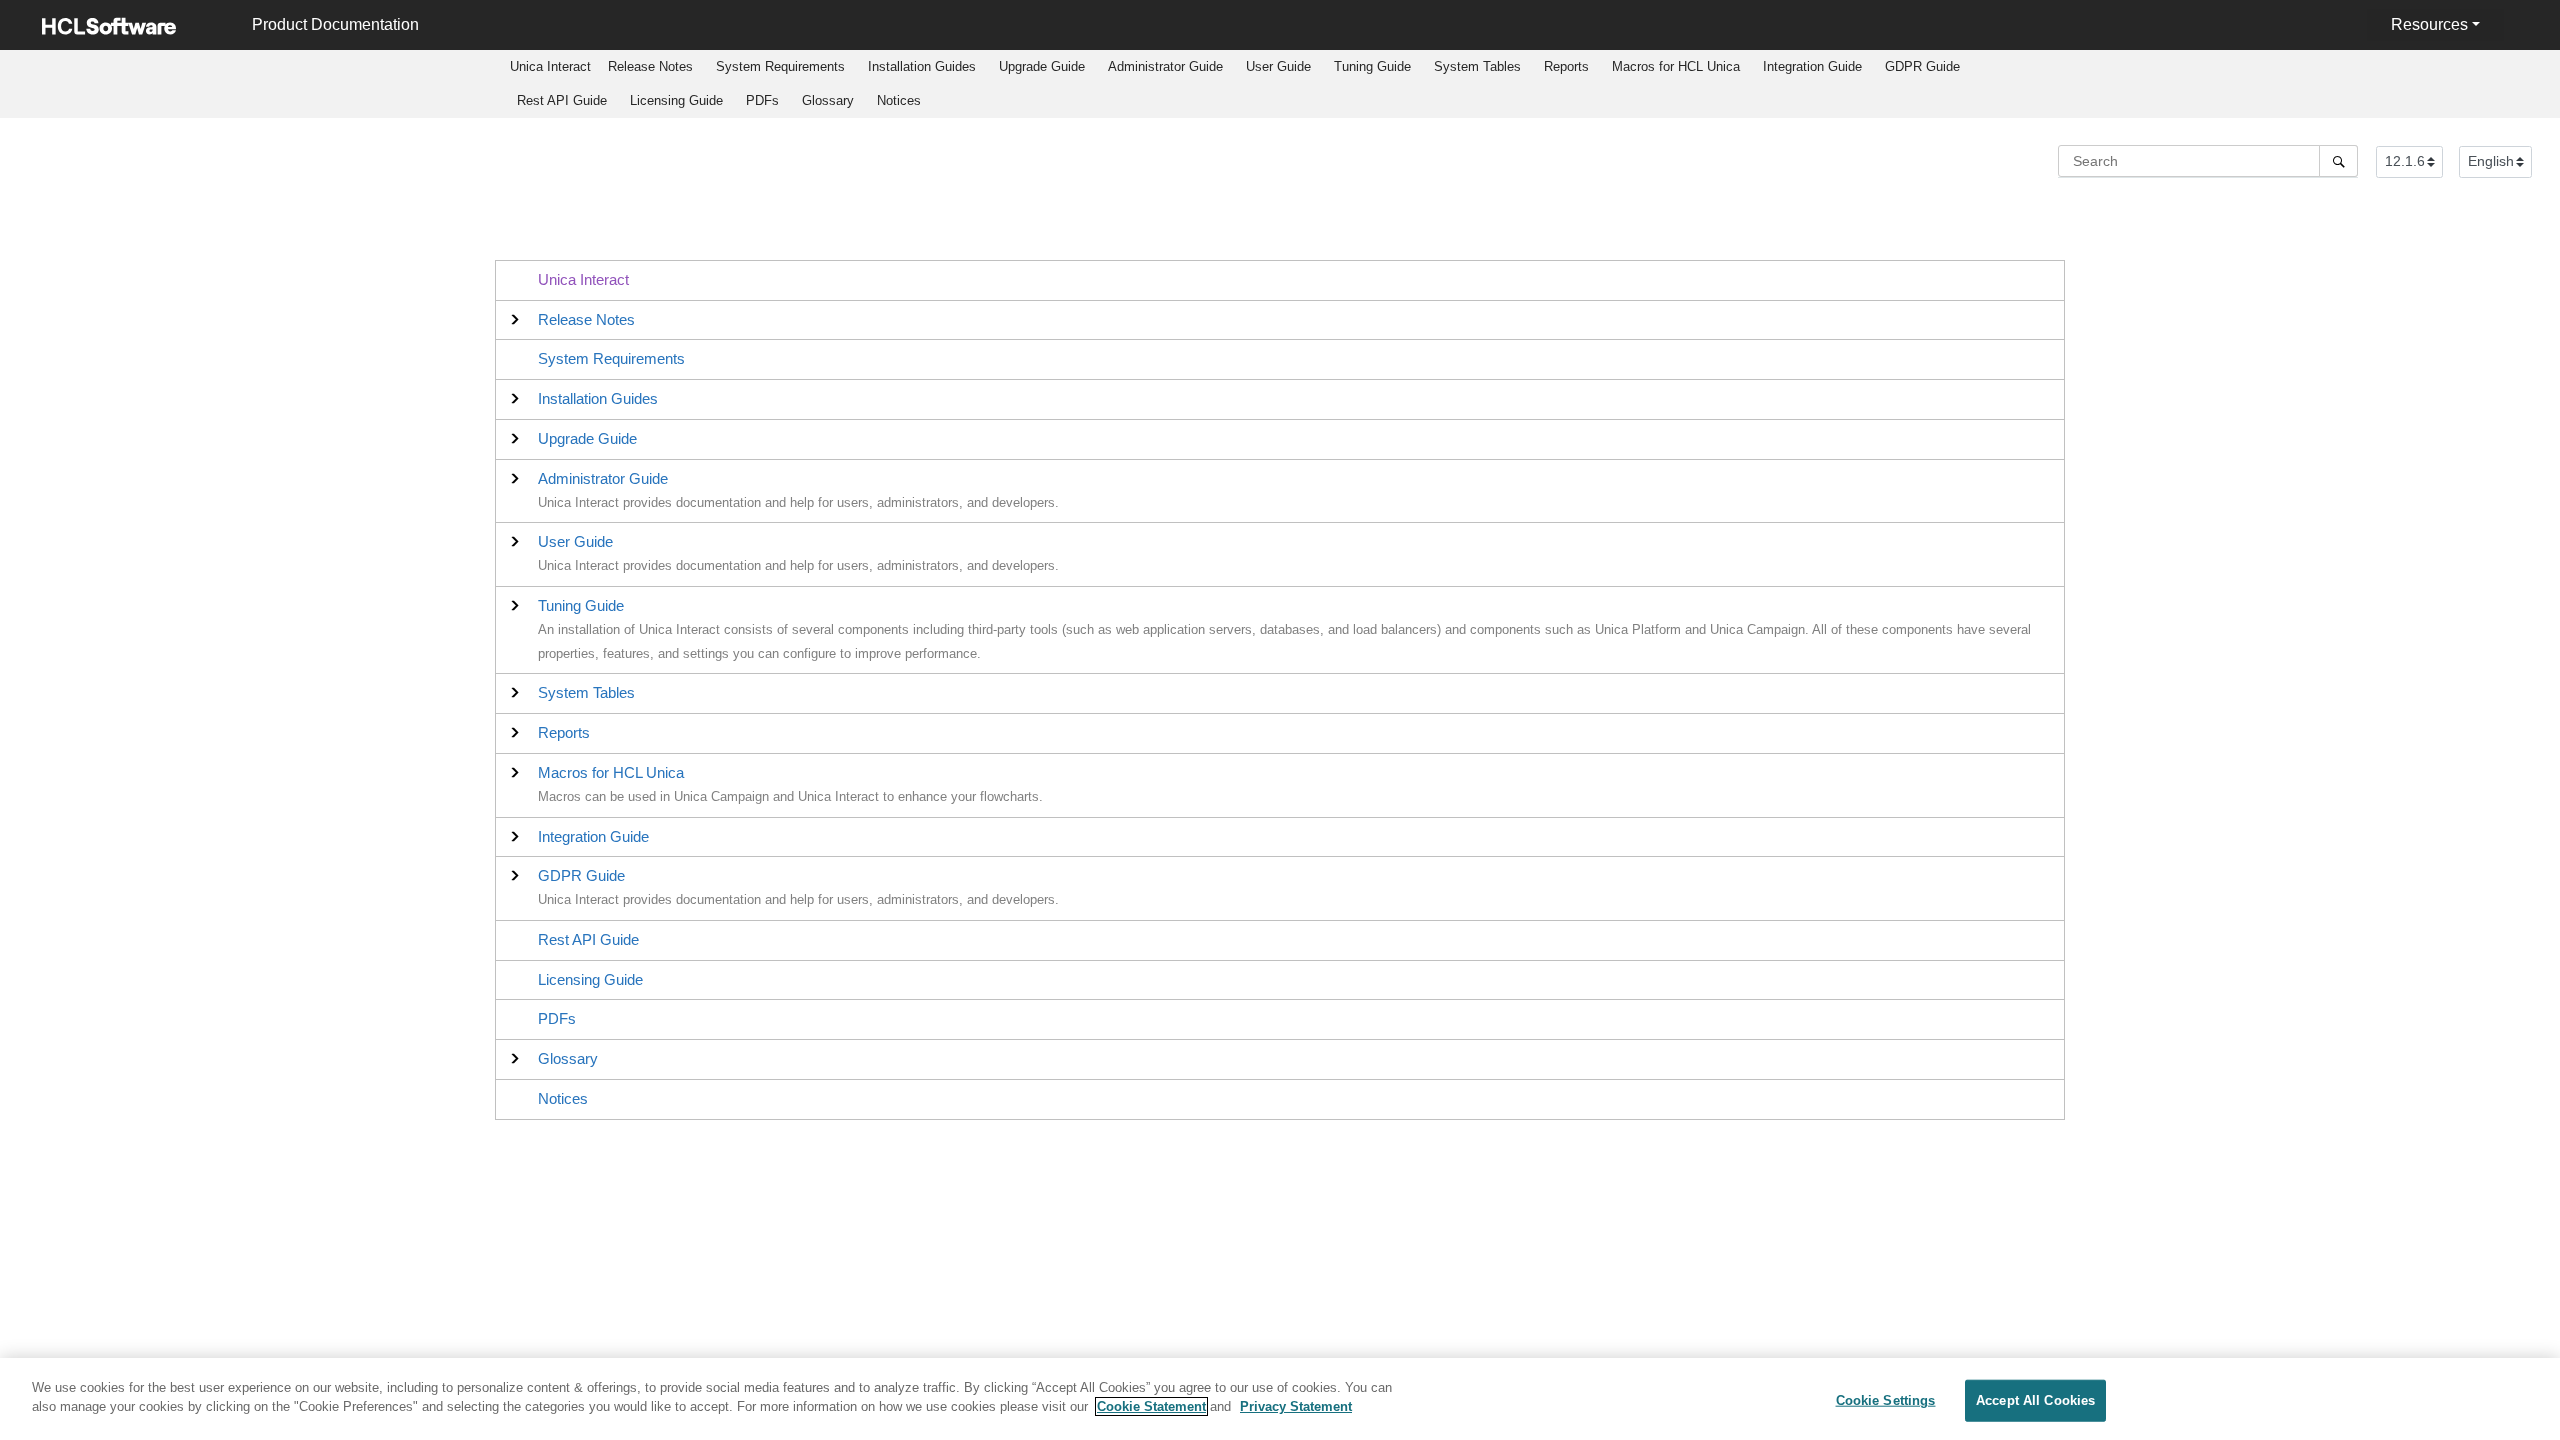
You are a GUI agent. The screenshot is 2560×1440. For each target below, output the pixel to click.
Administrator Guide (1165, 66)
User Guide (1278, 66)
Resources (2429, 24)
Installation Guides (922, 66)
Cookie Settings (1886, 1400)
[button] (586, 320)
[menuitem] (550, 66)
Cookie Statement (1151, 1406)
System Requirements (780, 66)
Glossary (828, 100)
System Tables (1477, 66)
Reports (1566, 66)
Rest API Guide (562, 100)
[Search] (2338, 161)
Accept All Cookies (2035, 1400)
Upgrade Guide (1042, 66)
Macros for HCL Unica (1676, 66)
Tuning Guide (1372, 66)
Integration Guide (1812, 66)
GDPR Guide (1922, 66)
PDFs (762, 100)
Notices (899, 100)
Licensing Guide (676, 100)
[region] (1280, 1399)
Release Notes (650, 66)
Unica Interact (583, 279)
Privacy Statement (1296, 1406)
